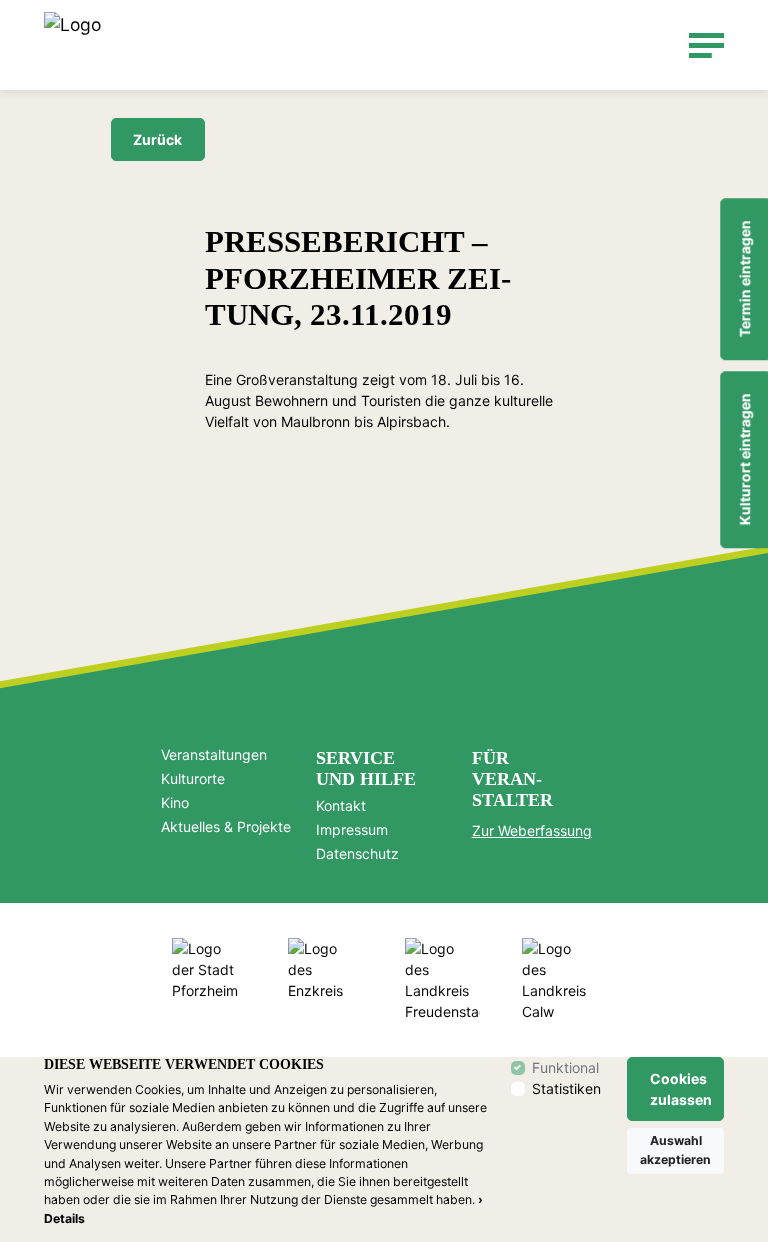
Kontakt (341, 806)
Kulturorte (193, 778)
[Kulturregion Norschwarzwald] (72, 45)
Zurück (157, 139)
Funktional (565, 1067)
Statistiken (566, 1088)
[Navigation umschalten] (706, 45)
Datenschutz (357, 854)
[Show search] (661, 45)
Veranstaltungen (214, 754)
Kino (175, 802)
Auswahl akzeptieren (675, 1149)
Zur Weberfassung (532, 830)
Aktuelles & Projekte (226, 826)
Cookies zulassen (681, 1089)
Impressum (352, 830)
